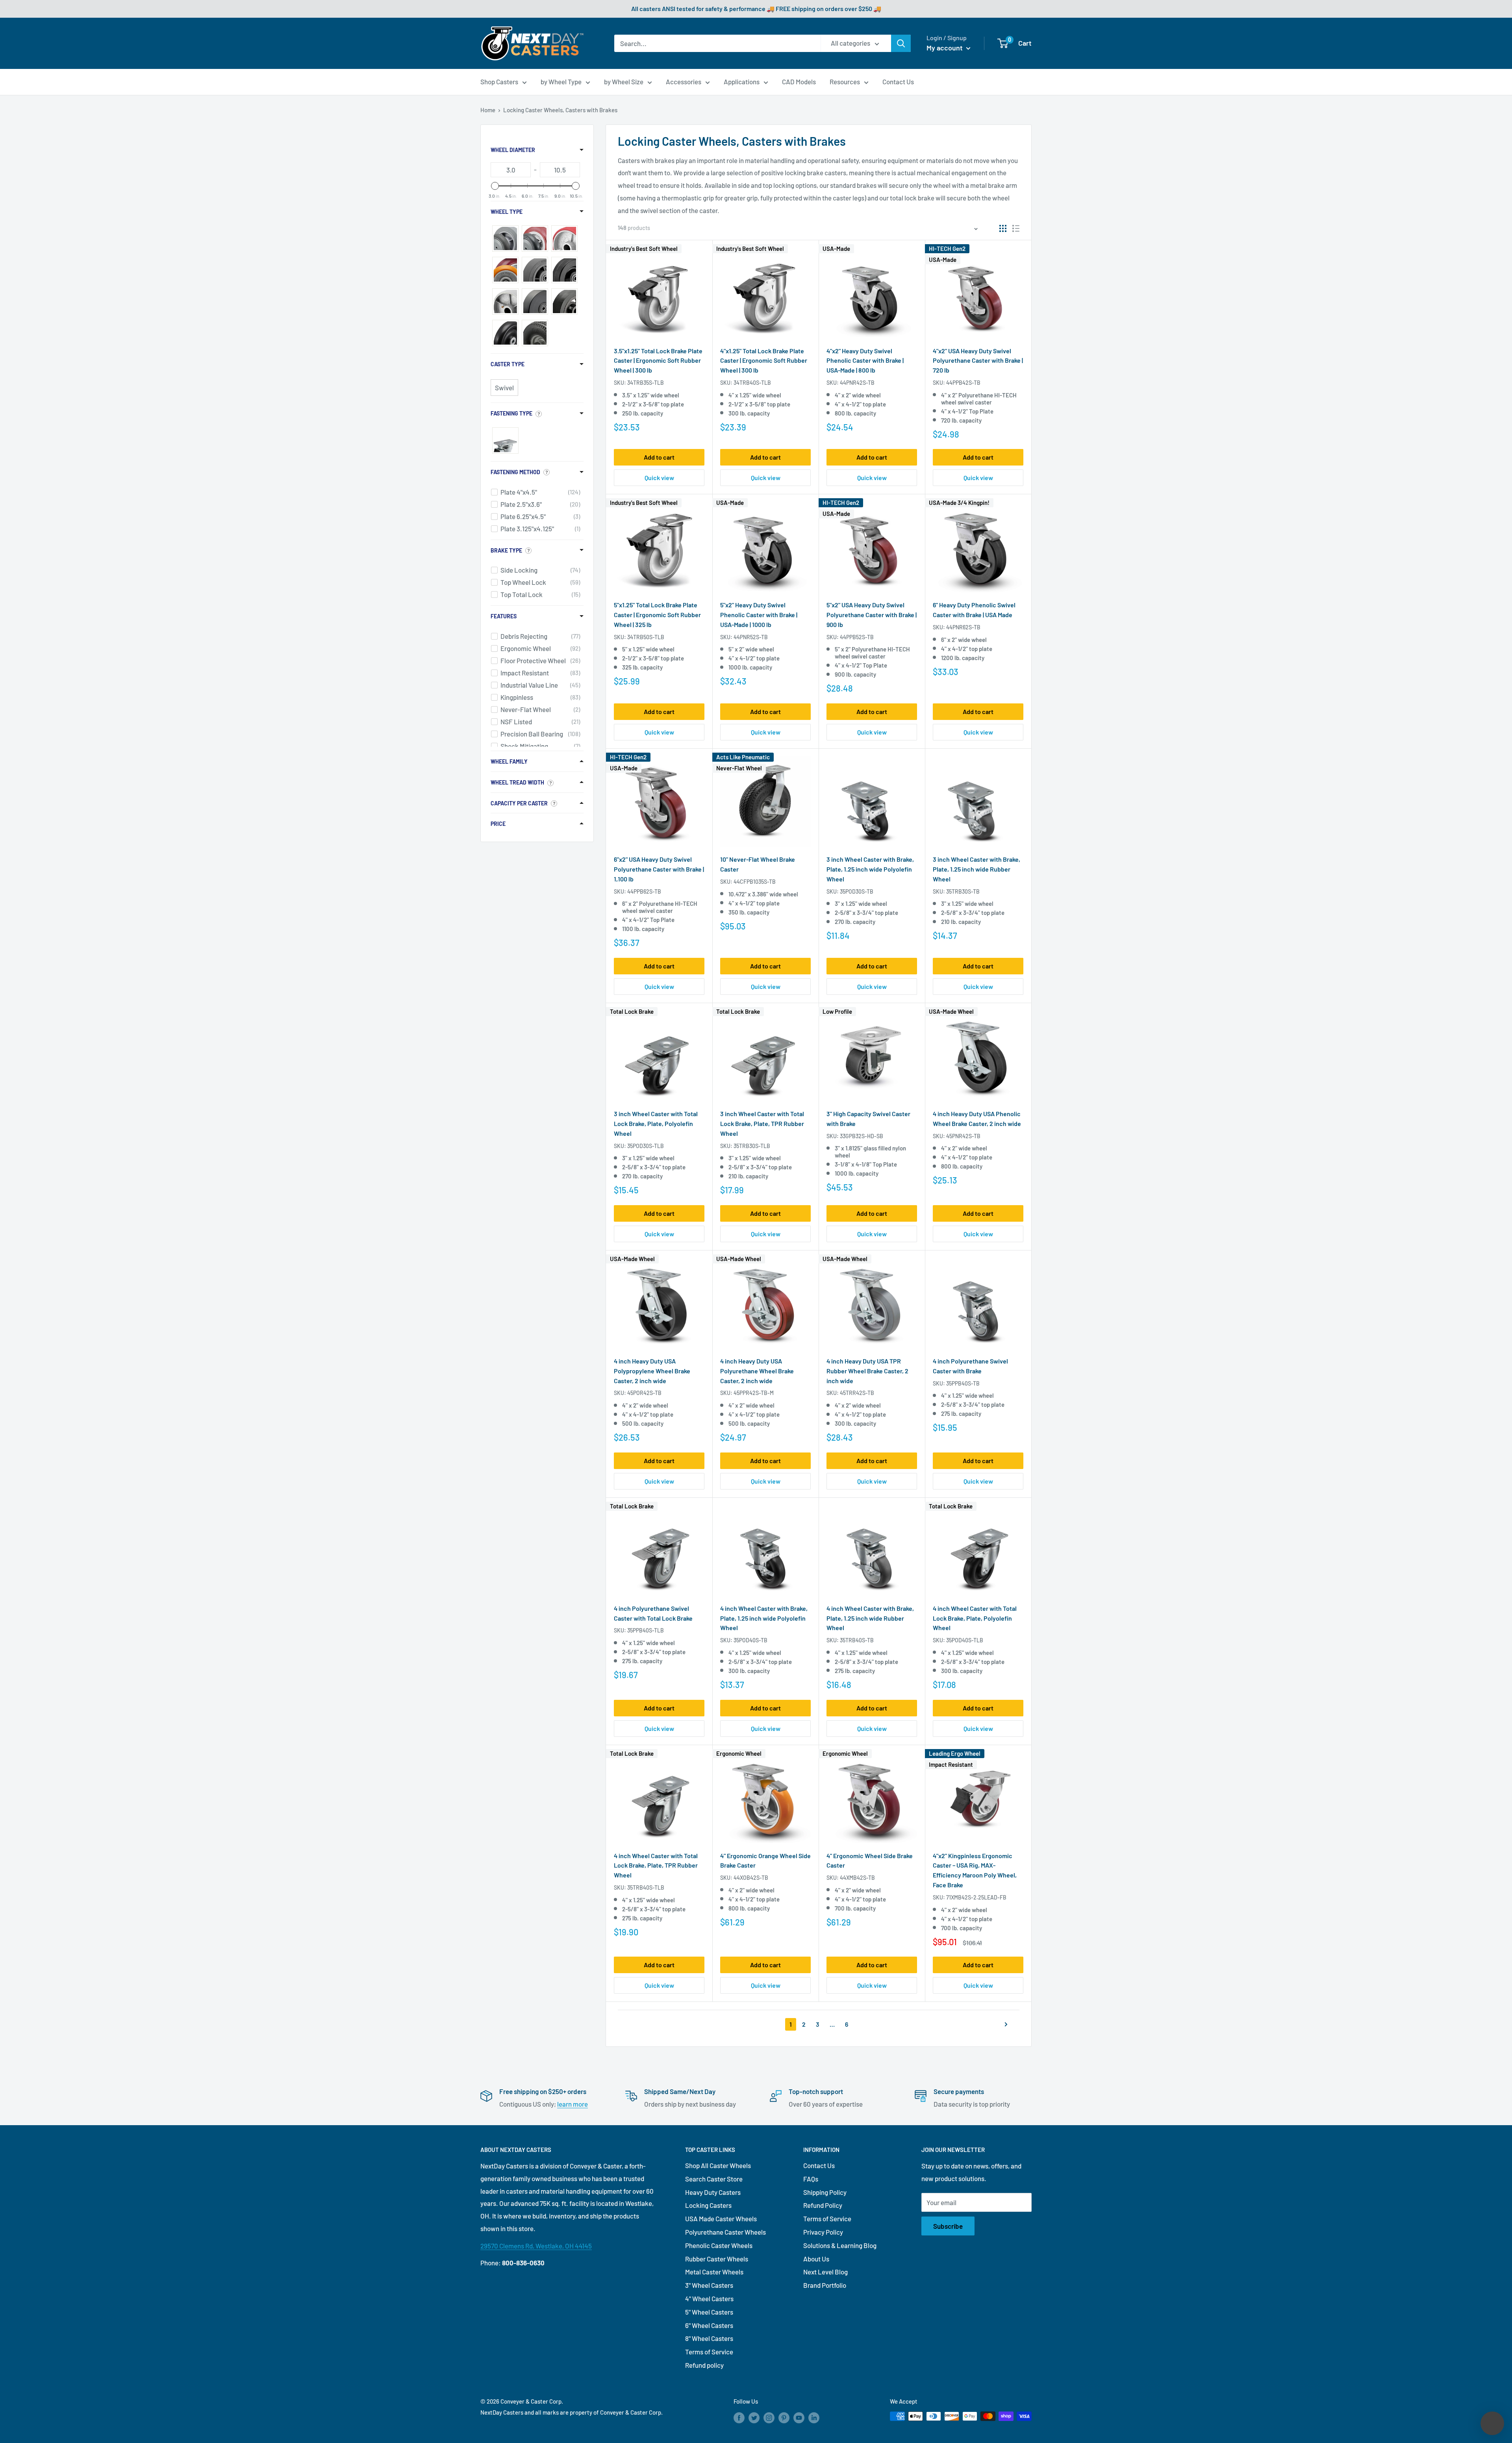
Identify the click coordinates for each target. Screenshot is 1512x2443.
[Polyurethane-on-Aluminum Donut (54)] (505, 270)
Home (488, 110)
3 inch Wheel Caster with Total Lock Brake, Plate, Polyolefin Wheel (656, 1123)
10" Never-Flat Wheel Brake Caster (758, 864)
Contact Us (898, 82)
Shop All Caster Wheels (718, 2165)
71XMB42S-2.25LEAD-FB (976, 1897)
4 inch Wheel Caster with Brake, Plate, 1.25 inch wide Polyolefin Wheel (764, 1618)
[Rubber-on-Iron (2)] (564, 301)
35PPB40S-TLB (646, 1630)
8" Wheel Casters (709, 2338)
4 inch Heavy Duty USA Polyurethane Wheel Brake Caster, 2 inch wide (757, 1371)
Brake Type (506, 550)
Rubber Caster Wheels (717, 2259)
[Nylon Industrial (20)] (535, 301)
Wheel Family (509, 761)
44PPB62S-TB (644, 891)
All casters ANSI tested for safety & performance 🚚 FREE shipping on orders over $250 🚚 (756, 8)
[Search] (901, 43)
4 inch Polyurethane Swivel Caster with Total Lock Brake (653, 1613)
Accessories (684, 82)
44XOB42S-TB (751, 1878)
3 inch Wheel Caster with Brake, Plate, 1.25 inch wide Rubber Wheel (976, 869)
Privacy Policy (823, 2232)
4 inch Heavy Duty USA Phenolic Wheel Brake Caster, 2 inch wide (977, 1119)
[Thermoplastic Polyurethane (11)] (535, 238)
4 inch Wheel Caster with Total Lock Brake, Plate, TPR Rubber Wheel (656, 1865)
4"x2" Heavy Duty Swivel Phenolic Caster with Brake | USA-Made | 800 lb (865, 361)
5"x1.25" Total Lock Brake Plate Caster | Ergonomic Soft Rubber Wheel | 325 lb (657, 615)
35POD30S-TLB (646, 1146)
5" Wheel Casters (709, 2312)
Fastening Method (515, 472)
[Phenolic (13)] (564, 270)
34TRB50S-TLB (646, 637)
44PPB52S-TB (857, 637)
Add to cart (659, 457)
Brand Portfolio (825, 2285)
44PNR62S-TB (963, 627)
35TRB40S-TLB (646, 1887)
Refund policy (704, 2365)
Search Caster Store (714, 2179)
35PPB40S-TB (963, 1383)
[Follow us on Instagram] (769, 2417)
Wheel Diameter (513, 150)
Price (498, 824)
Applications (742, 82)
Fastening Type (511, 413)
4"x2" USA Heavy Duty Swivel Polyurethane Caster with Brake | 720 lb (978, 361)
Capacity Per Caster (519, 803)
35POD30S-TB (857, 891)
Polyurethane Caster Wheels (725, 2232)
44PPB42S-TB (963, 383)
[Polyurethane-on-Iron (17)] (564, 238)
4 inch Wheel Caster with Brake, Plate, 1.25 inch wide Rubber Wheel (870, 1618)
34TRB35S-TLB (646, 383)
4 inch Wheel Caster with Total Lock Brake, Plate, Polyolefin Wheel (975, 1618)
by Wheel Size (624, 82)
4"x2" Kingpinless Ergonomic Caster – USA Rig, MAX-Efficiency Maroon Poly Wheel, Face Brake (975, 1870)
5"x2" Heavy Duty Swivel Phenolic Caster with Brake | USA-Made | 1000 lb (759, 615)
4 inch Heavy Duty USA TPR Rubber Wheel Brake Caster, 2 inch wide (867, 1371)
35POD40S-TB (750, 1640)
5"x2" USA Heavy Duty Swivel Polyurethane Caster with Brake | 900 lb (872, 615)
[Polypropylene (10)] (505, 333)
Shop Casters (499, 82)
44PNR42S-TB (857, 383)
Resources (845, 82)
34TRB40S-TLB (752, 383)
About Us (816, 2259)
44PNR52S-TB (751, 637)
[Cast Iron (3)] (505, 301)
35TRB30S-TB (963, 891)
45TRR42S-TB (857, 1393)
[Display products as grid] (1003, 228)
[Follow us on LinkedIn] (814, 2417)
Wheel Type (507, 212)
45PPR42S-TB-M (754, 1393)
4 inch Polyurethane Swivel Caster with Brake (970, 1366)
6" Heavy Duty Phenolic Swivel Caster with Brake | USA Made (974, 610)
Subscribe (948, 2226)
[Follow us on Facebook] (739, 2417)
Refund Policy (823, 2205)
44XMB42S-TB (857, 1878)
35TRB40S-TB (857, 1640)
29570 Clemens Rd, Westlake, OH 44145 (536, 2246)
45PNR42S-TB (963, 1136)
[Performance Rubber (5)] (535, 270)
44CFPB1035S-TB (755, 882)
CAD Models (799, 82)
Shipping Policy (825, 2192)
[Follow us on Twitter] (754, 2417)
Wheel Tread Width (517, 782)
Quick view (659, 478)
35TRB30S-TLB (752, 1146)
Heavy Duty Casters (713, 2192)
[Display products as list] (1016, 228)
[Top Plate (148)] (505, 441)
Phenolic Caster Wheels (719, 2245)
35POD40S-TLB (965, 1640)
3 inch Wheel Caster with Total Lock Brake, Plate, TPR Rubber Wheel (762, 1123)
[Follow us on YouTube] (799, 2417)
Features (504, 616)
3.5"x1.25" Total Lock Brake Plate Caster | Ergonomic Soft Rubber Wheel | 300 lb (658, 361)
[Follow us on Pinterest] (784, 2417)
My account (945, 48)
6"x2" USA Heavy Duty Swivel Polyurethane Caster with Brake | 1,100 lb (659, 869)
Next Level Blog (825, 2272)
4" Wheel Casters (709, 2298)
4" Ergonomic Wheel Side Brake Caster (870, 1861)
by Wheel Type (561, 82)
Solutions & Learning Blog (840, 2245)
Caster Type (508, 364)
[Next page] (1003, 2024)
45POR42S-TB (644, 1393)
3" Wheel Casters (709, 2285)
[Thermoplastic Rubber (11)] (505, 238)
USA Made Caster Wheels (721, 2219)
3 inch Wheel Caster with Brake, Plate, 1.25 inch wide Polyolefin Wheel (870, 869)
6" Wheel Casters (709, 2325)
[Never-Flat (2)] (535, 333)
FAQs (811, 2179)
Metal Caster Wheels (714, 2272)
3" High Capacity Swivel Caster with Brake (868, 1119)
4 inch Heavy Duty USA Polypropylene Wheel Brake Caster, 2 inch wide (652, 1371)
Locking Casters (708, 2205)
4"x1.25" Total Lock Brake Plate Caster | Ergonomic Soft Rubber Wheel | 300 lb (764, 361)
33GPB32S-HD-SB (862, 1136)
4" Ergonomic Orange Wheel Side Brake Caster (765, 1861)
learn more (573, 2104)
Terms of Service (709, 2352)
